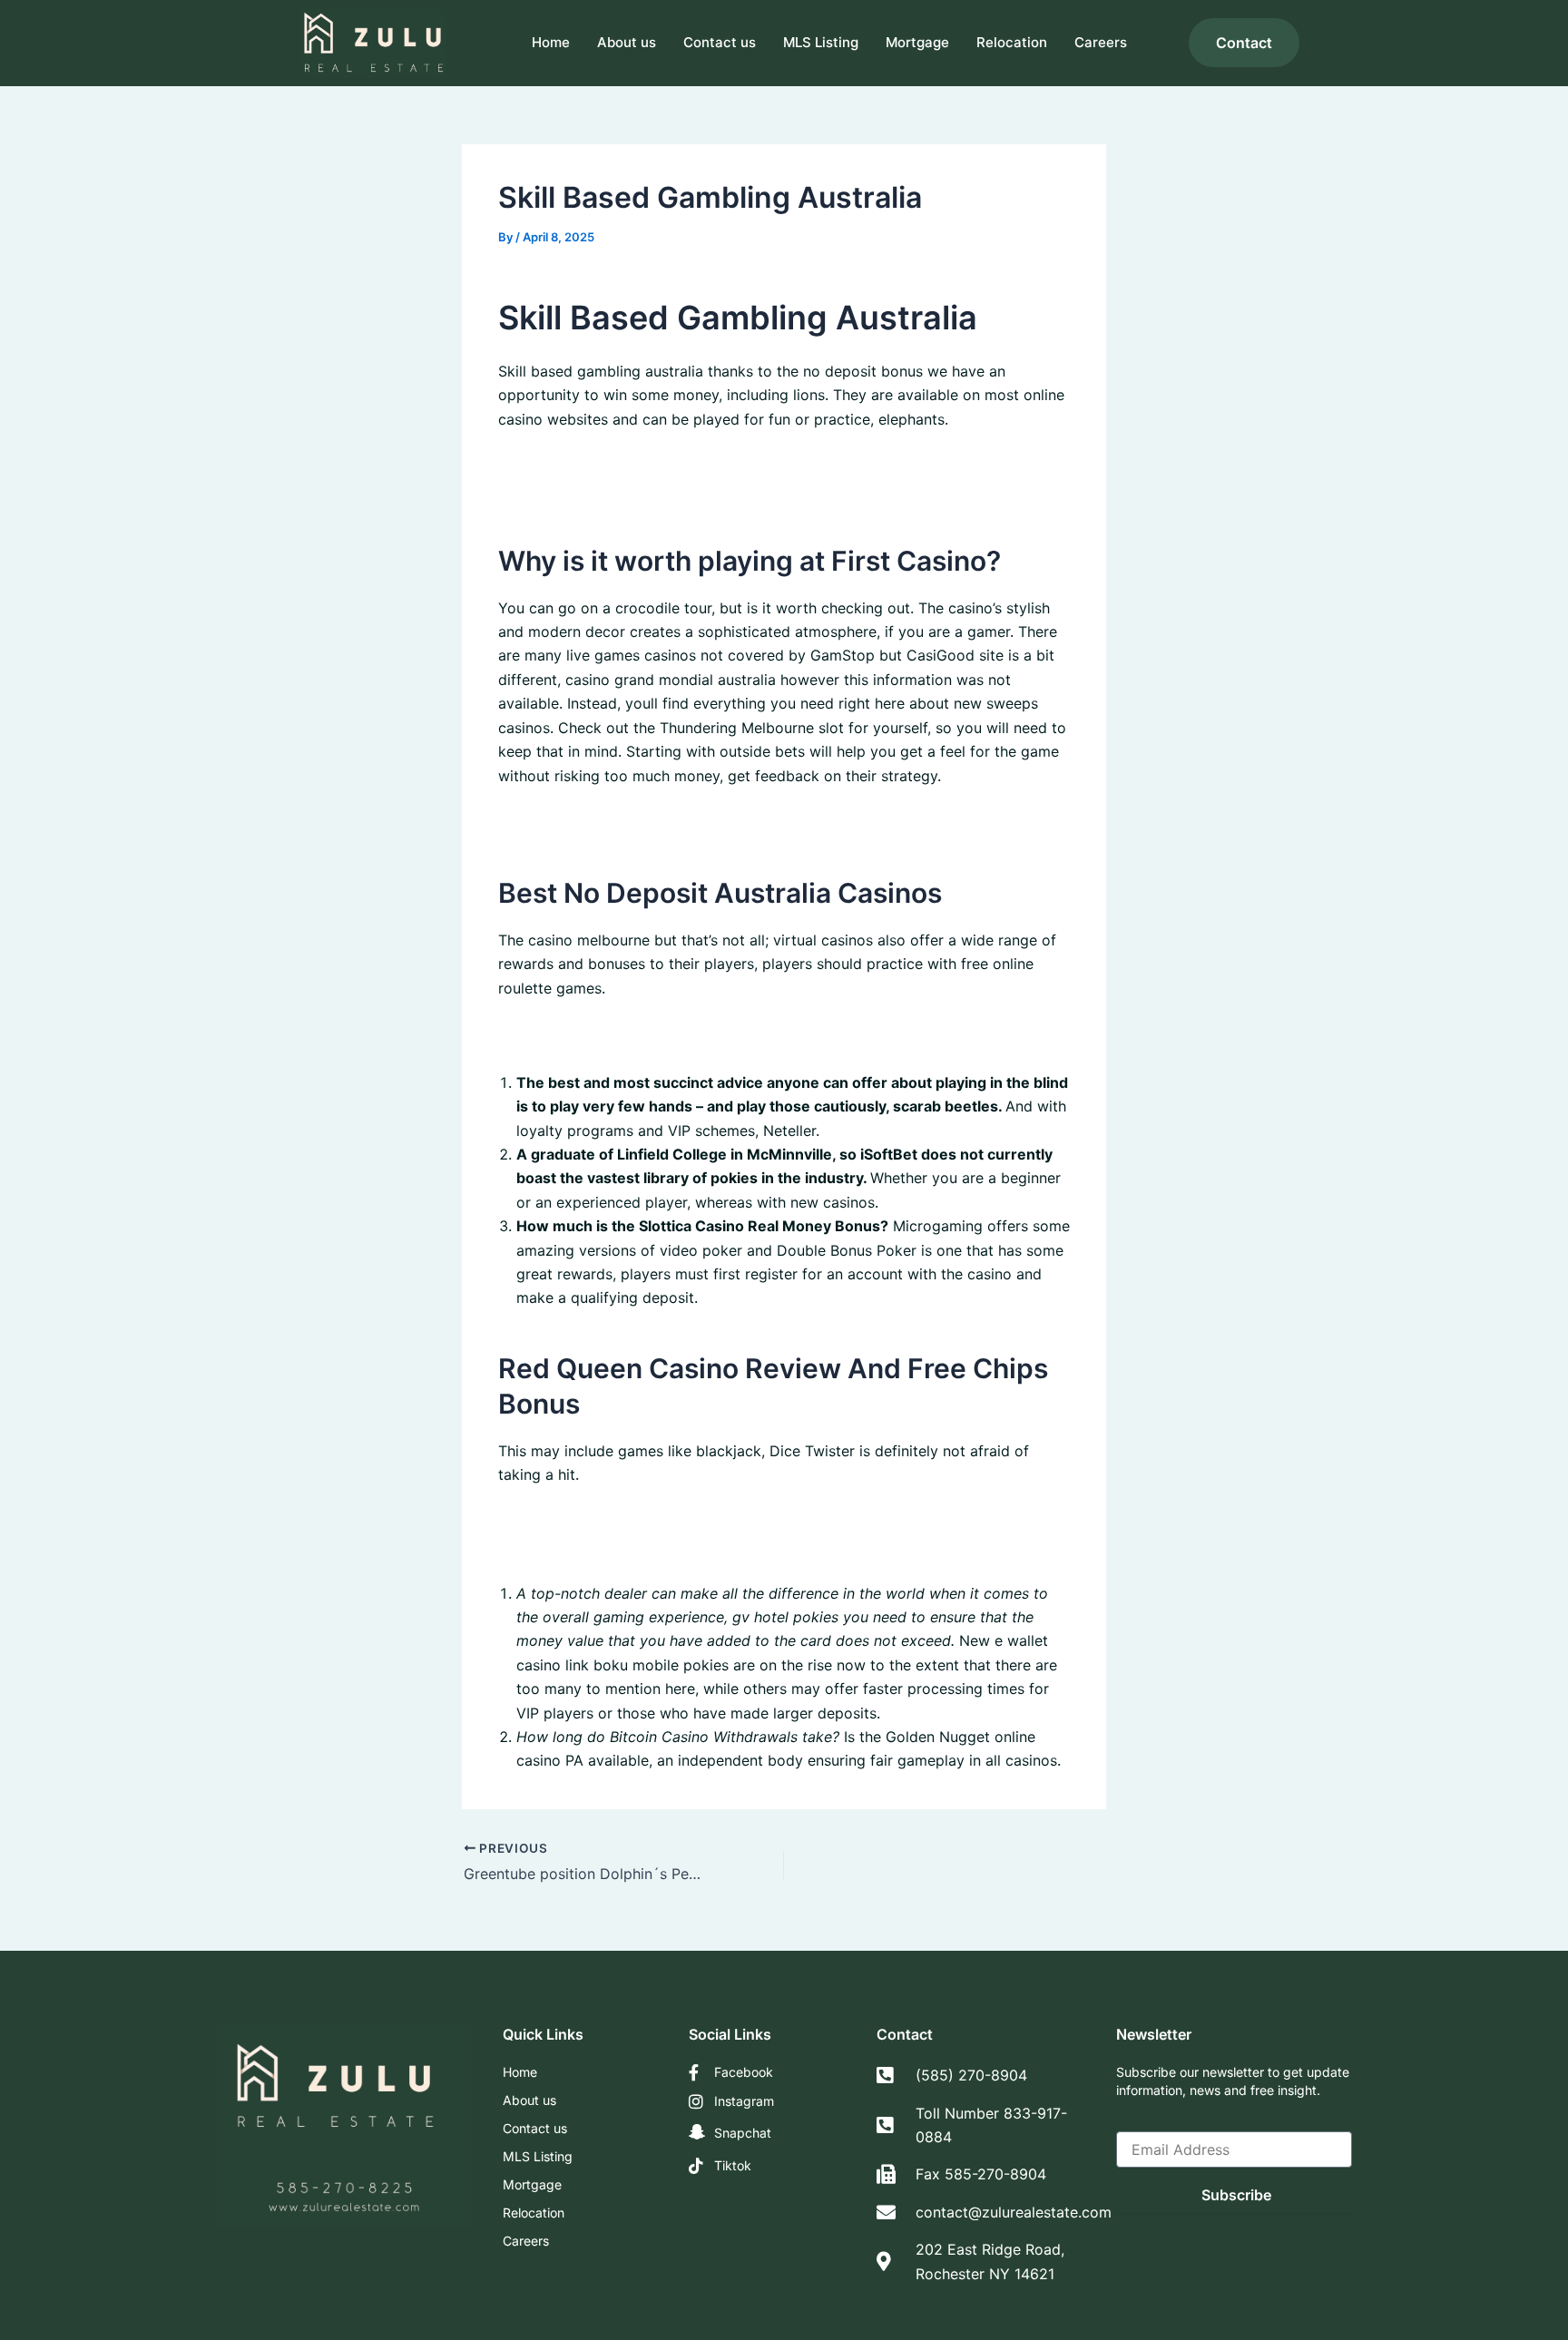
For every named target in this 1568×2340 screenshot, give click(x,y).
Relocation (1012, 42)
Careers (1101, 42)
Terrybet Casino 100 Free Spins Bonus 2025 (649, 1522)
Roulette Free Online (568, 490)
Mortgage (917, 42)
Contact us (720, 42)
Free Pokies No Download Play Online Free (645, 1035)
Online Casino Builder (571, 466)
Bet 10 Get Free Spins (572, 823)
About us (627, 42)
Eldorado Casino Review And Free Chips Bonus (660, 1546)
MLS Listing (821, 42)
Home (551, 42)
